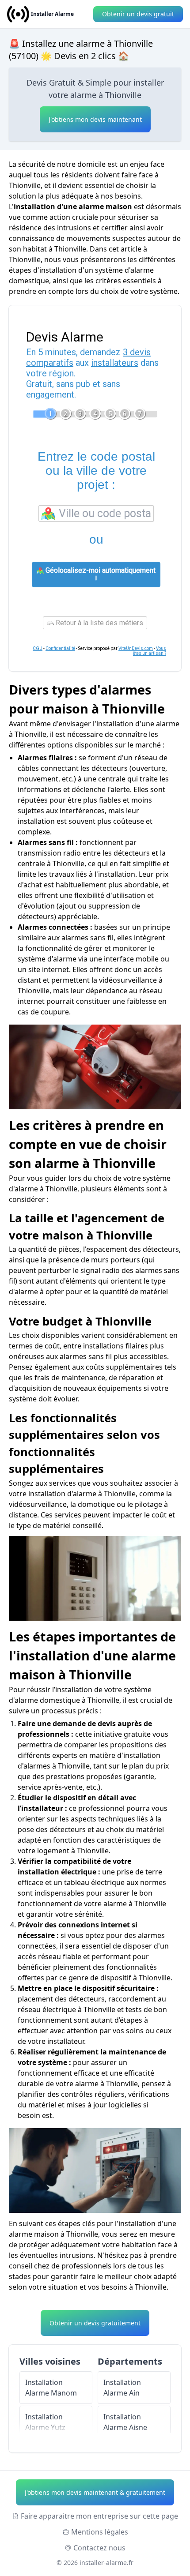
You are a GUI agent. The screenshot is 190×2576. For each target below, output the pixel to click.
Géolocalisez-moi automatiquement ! (100, 575)
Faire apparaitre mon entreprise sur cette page (99, 2516)
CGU (38, 648)
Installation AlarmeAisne (125, 2422)
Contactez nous (99, 2548)
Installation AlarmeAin (122, 2388)
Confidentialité (60, 648)
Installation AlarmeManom (51, 2388)
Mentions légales (100, 2532)
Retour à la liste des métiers (99, 623)
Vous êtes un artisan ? (150, 651)
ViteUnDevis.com (136, 648)
